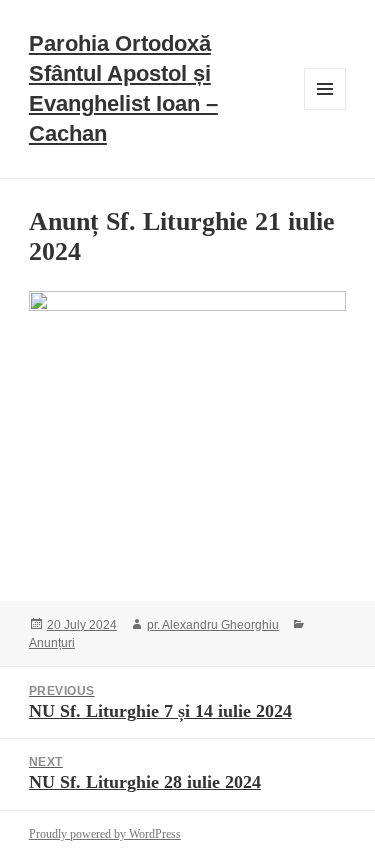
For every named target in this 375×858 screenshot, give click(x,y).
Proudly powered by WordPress (105, 834)
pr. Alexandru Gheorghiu (213, 625)
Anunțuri (52, 643)
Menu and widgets (325, 109)
